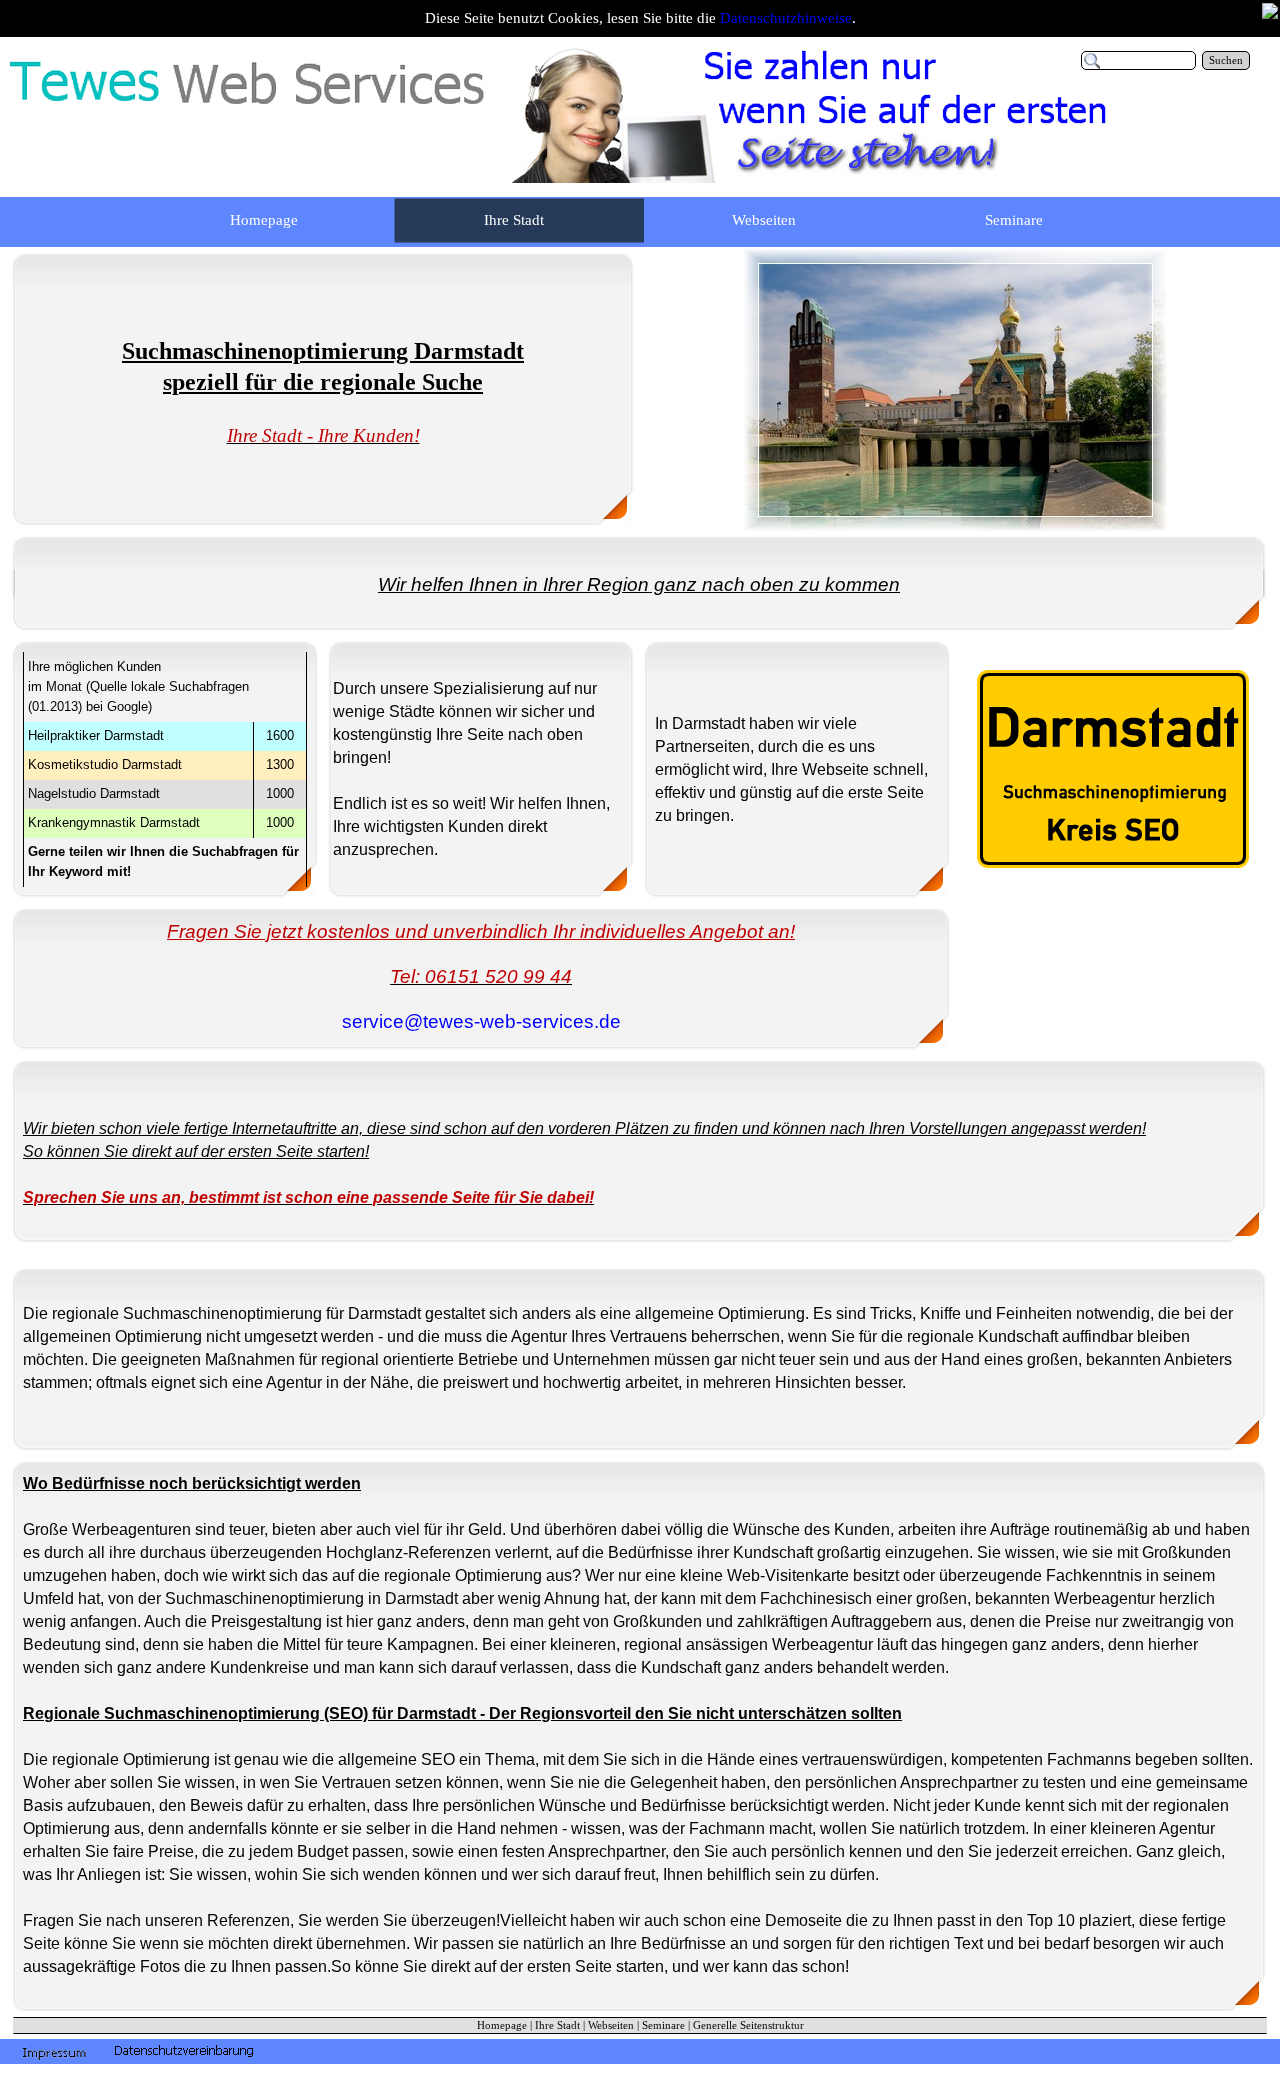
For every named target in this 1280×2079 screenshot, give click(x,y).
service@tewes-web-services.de (481, 1021)
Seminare (663, 2025)
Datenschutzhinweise (786, 18)
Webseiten (611, 2025)
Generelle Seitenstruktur (748, 2025)
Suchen (1226, 60)
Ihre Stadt (557, 2025)
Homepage (502, 2025)
